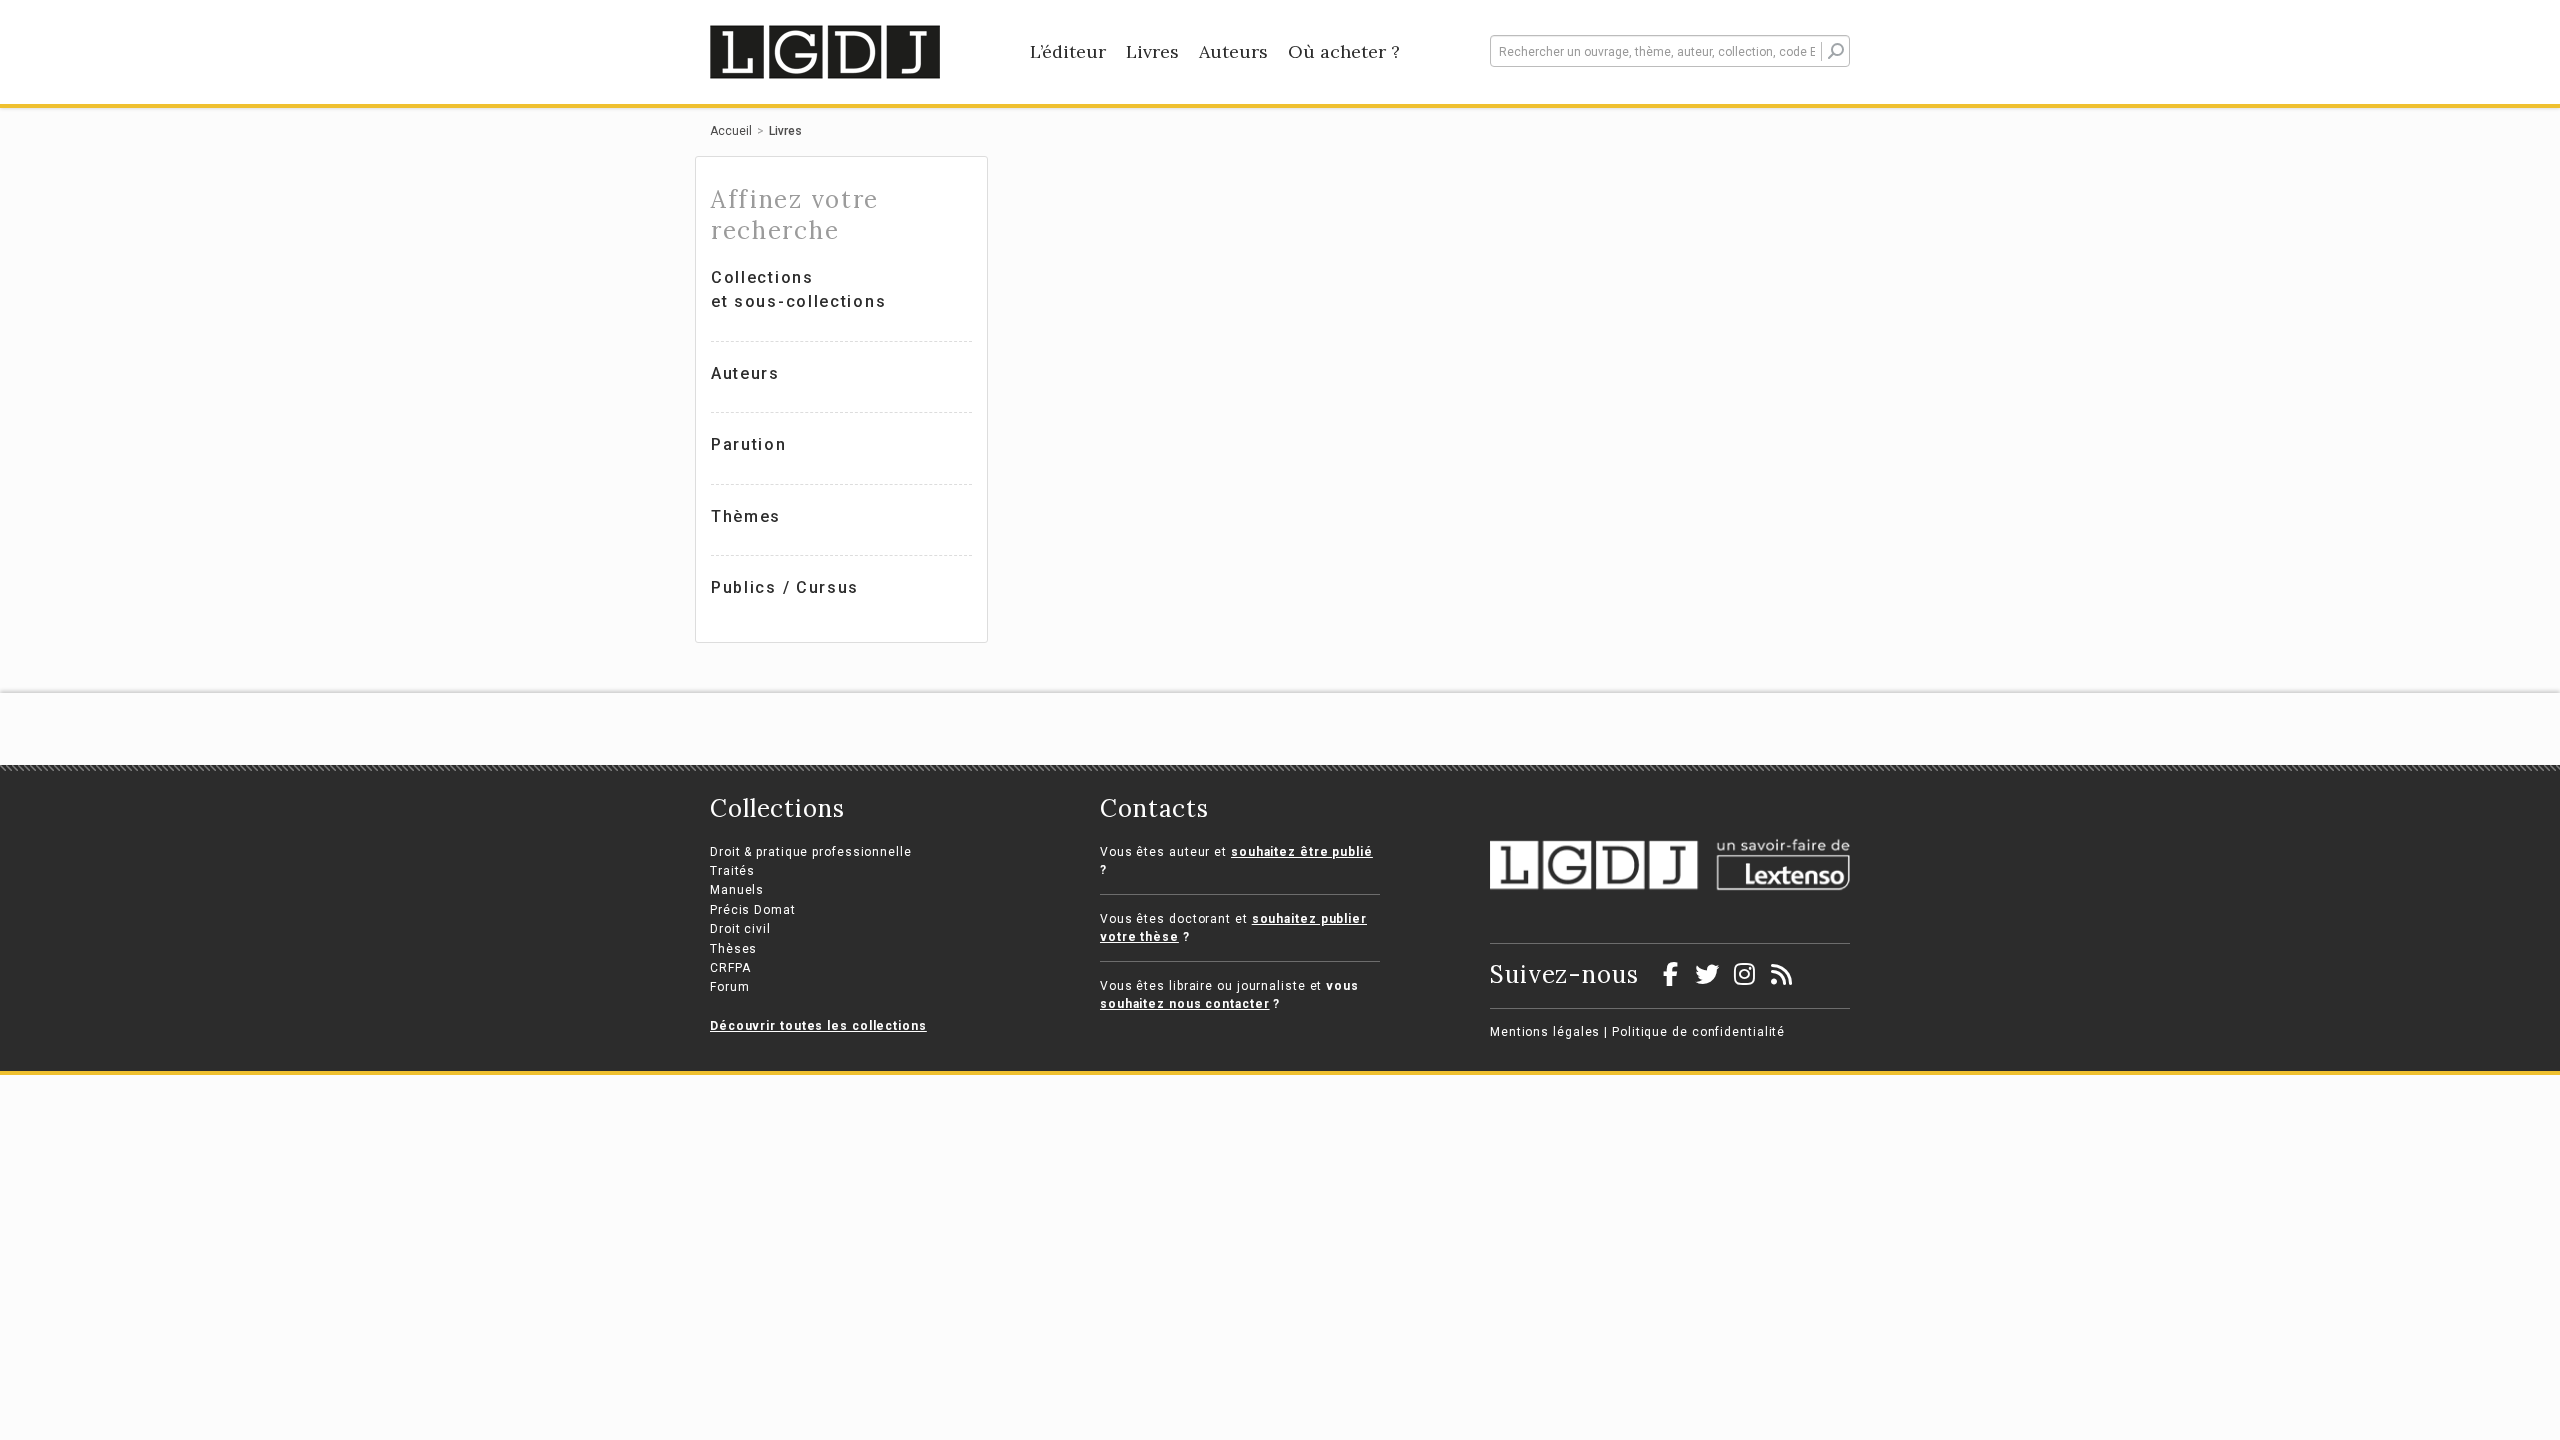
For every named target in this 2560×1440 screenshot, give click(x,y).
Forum (730, 987)
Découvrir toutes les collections (818, 1026)
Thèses (733, 949)
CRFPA (730, 968)
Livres (1152, 51)
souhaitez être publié (1302, 852)
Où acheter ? (1344, 51)
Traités (732, 871)
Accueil (731, 131)
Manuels (737, 890)
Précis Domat (753, 910)
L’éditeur (1068, 51)
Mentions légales (1545, 1032)
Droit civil (740, 929)
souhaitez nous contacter (1185, 1004)
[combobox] (1670, 51)
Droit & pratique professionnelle (811, 852)
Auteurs (1233, 51)
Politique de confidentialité (1698, 1032)
